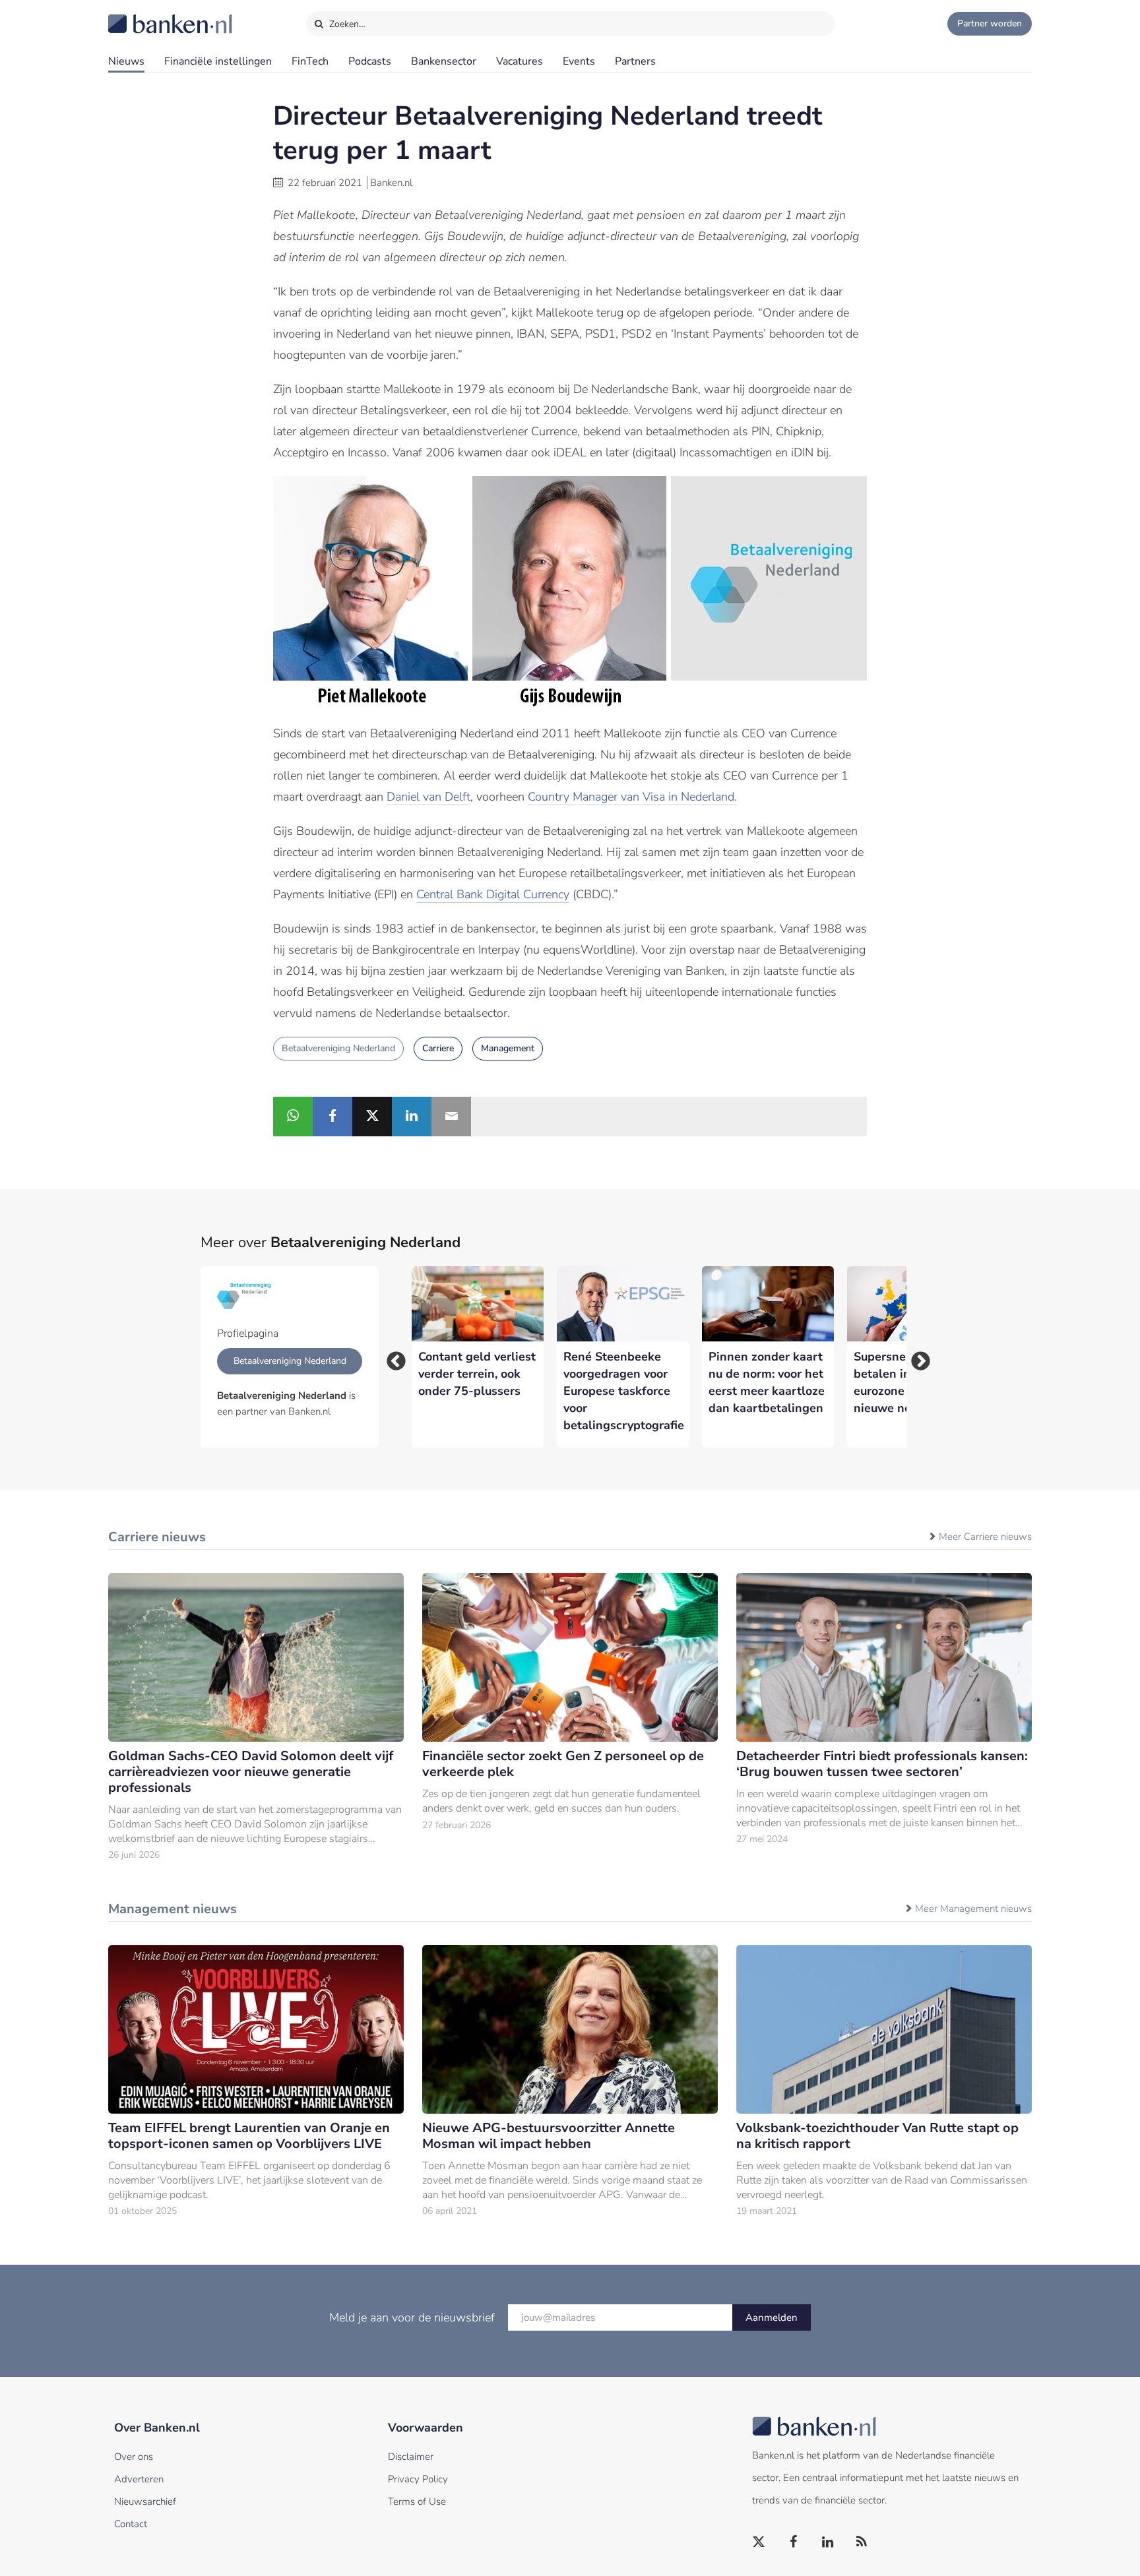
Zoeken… (346, 24)
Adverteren (139, 2479)
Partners (635, 61)
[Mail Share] (451, 1117)
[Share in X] (372, 1117)
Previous (392, 1357)
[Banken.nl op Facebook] (794, 2542)
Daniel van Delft (428, 797)
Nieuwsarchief (145, 2501)
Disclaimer (411, 2457)
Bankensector (444, 61)
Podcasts (370, 61)
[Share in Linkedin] (412, 1117)
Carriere (438, 1048)
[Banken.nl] (138, 15)
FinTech (310, 61)
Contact (131, 2524)
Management (508, 1048)
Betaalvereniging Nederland (338, 1048)
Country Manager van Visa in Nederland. (632, 797)
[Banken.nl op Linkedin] (828, 2542)
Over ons (134, 2457)
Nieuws (126, 61)
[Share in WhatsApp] (293, 1117)
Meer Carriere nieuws (985, 1537)
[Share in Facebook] (332, 1117)
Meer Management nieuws (973, 1909)
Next (916, 1357)
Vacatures (520, 61)
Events (579, 61)
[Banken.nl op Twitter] (759, 2542)
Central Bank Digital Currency (493, 894)
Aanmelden (772, 2317)
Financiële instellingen (218, 61)
